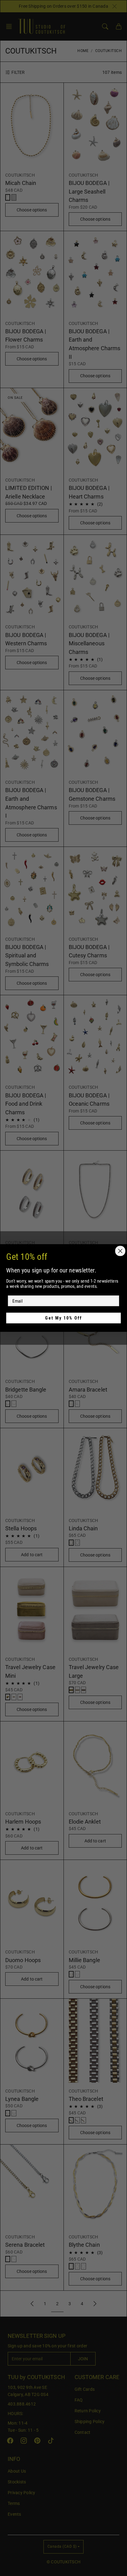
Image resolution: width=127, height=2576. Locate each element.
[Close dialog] (120, 1251)
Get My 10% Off (64, 1318)
